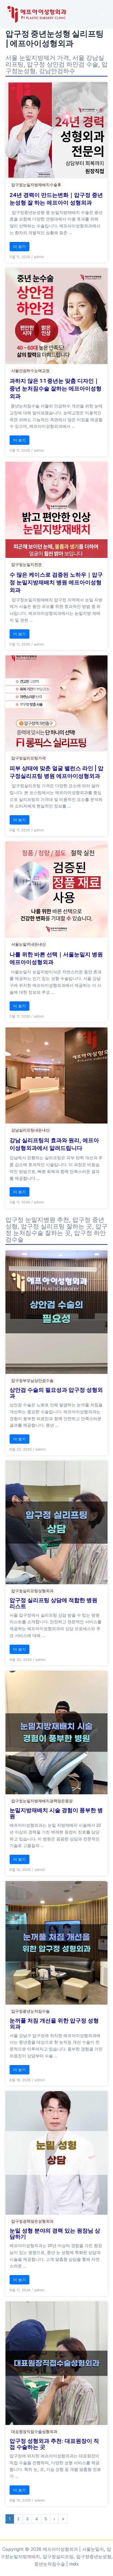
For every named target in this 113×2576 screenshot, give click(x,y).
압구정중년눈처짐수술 (30, 2011)
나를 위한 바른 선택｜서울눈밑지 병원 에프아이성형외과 (56, 958)
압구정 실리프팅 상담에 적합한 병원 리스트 (53, 1603)
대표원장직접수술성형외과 (34, 2431)
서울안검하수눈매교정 (30, 371)
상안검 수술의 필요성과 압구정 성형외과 (56, 1393)
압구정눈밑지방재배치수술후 (36, 185)
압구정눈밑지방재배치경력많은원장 (42, 1801)
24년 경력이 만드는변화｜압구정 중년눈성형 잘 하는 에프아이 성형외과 (56, 199)
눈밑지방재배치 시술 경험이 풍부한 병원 (56, 1813)
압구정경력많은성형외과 (32, 2221)
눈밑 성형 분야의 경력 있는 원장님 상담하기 (55, 2234)
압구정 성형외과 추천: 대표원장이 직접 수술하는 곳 (54, 2444)
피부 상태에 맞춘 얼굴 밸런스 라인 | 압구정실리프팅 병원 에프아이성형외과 (56, 772)
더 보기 (19, 246)
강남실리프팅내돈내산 (30, 1130)
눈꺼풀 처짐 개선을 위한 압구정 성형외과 (54, 2024)
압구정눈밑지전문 (27, 564)
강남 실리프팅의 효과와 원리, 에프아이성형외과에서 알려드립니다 (54, 1144)
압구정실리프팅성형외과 (32, 1591)
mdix (74, 2564)
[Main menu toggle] (101, 14)
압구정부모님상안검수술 (32, 1380)
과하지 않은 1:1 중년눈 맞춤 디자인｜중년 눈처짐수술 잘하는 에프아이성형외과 (56, 389)
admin (39, 257)
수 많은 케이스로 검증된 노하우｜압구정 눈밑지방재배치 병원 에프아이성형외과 (56, 582)
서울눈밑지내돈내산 (29, 944)
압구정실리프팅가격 (29, 758)
